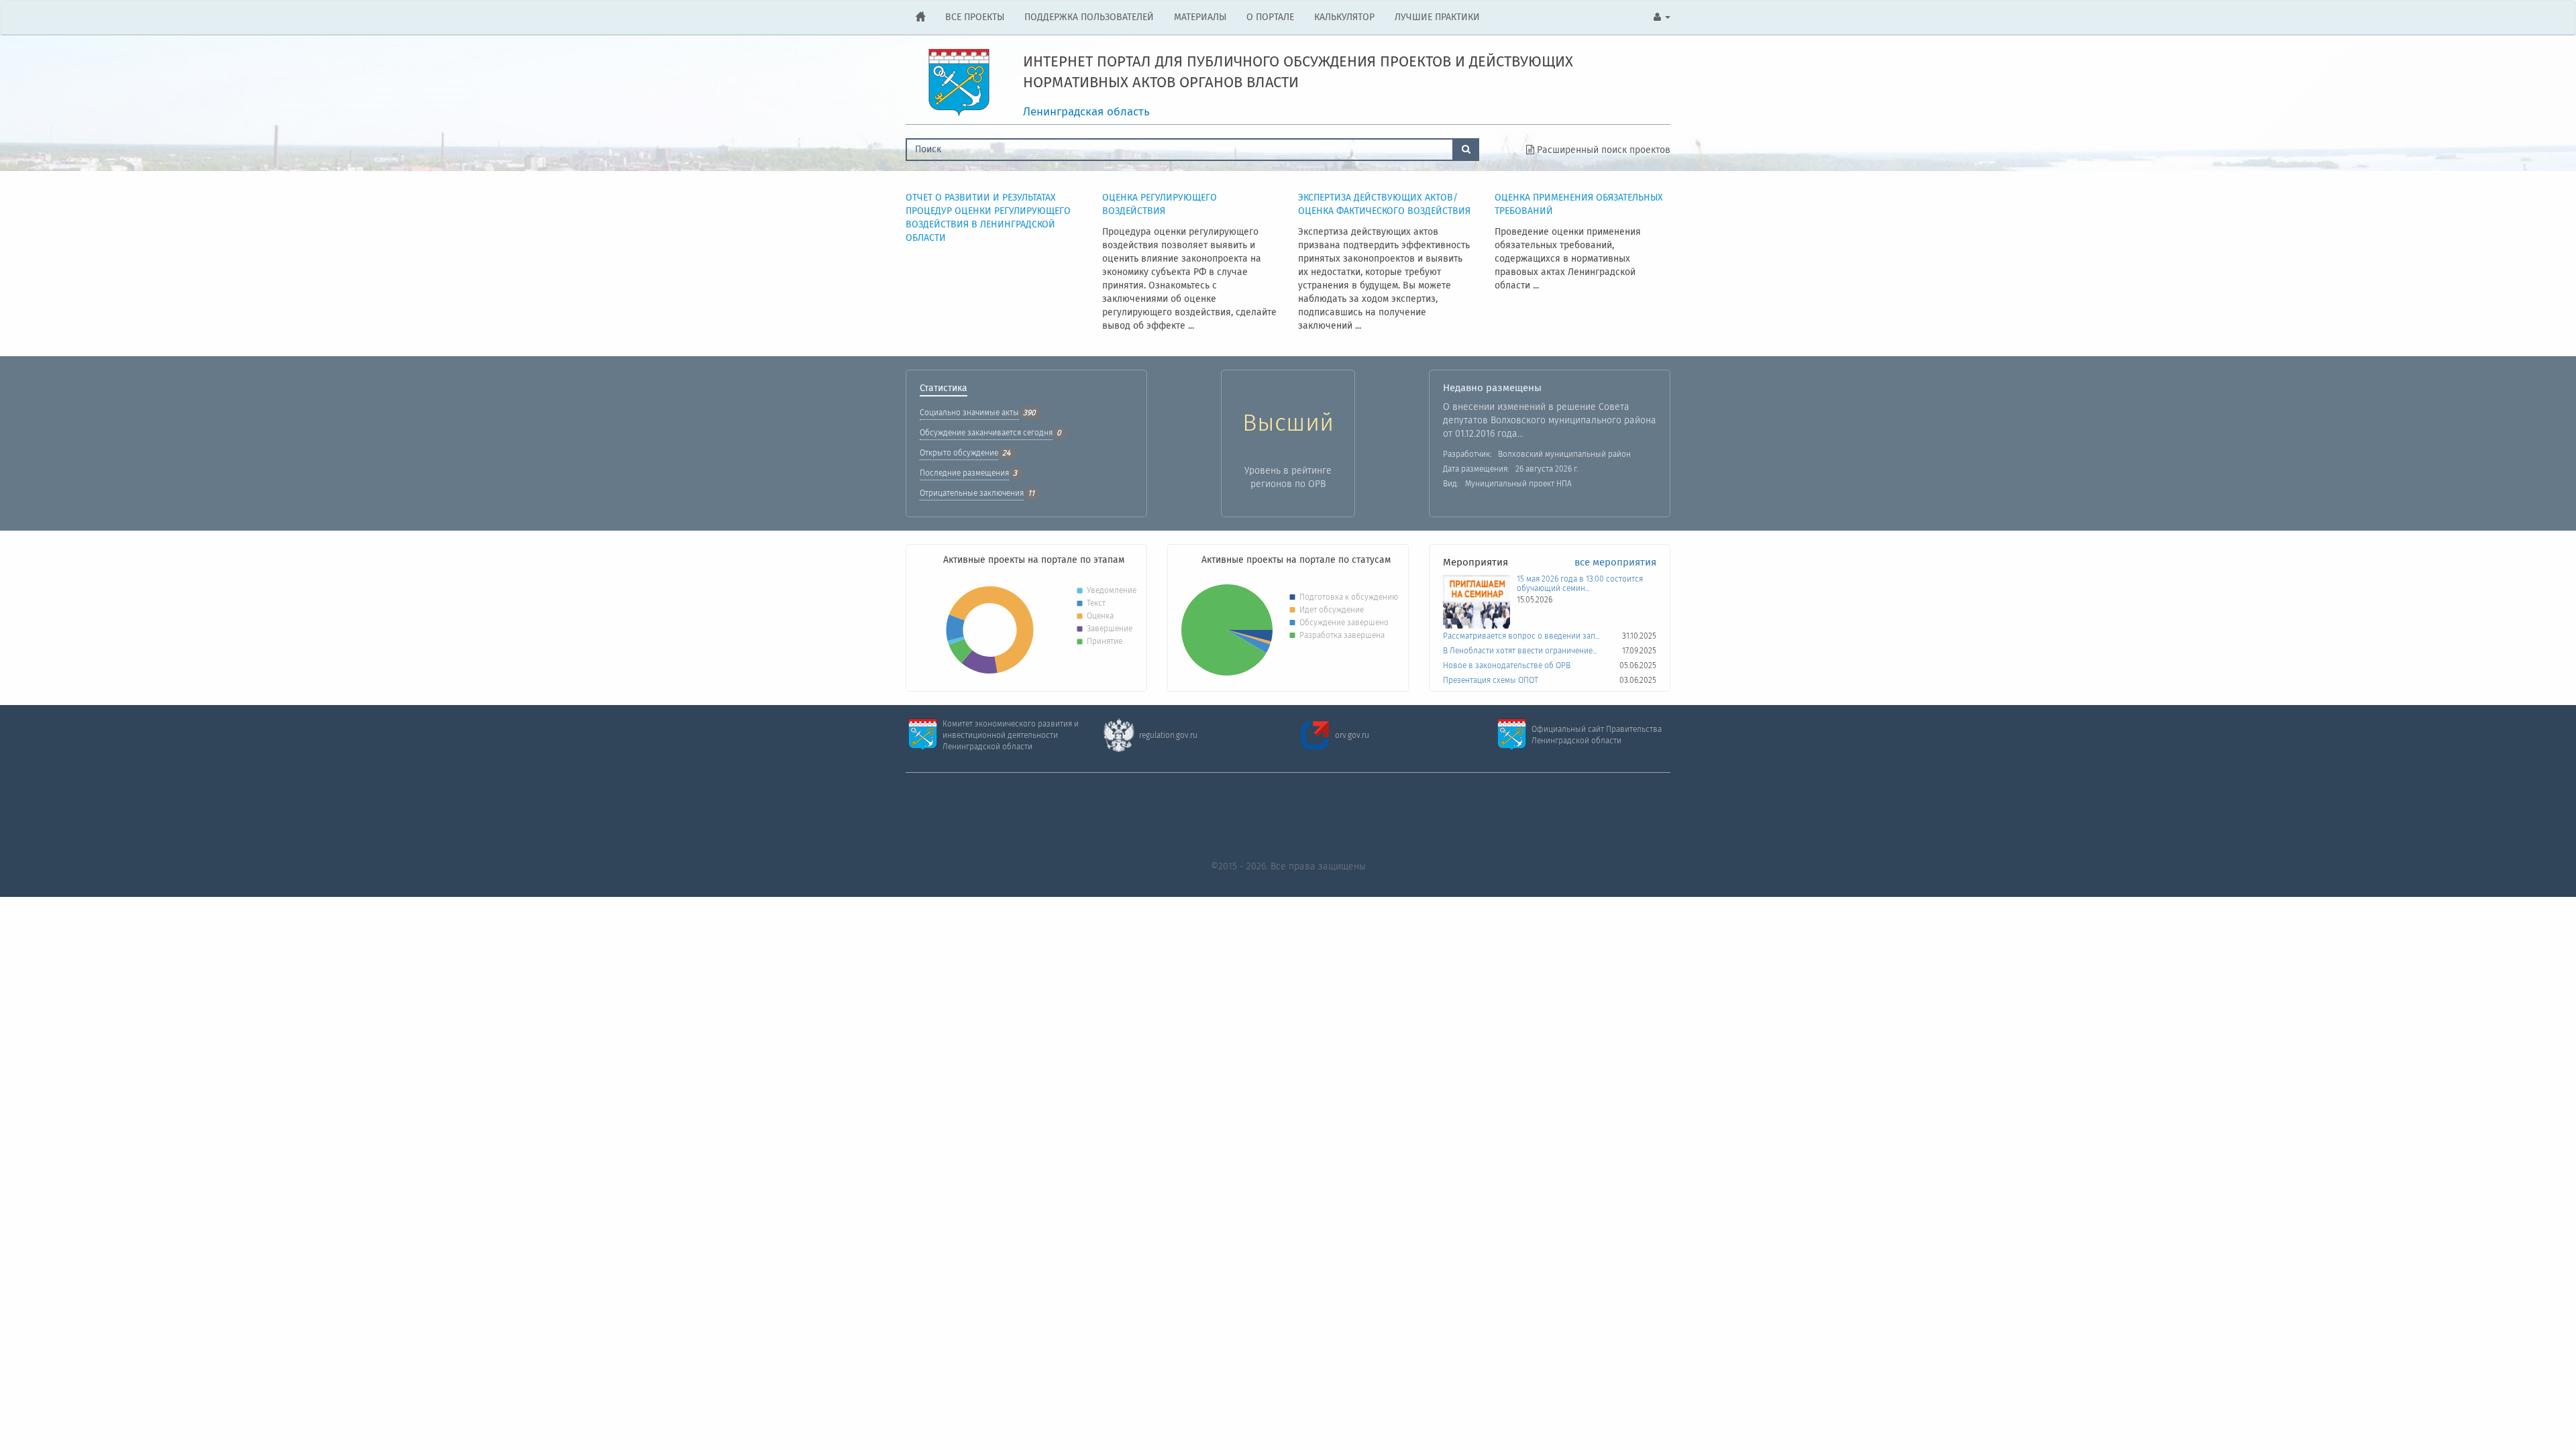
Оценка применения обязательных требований (1579, 205)
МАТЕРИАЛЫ (1200, 17)
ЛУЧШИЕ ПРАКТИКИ (1437, 17)
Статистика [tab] (944, 390)
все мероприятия (1615, 563)
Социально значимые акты (969, 413)
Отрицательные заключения (972, 493)
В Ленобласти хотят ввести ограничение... (1520, 651)
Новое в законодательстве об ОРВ (1507, 666)
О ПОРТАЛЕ (1270, 17)
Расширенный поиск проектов (1602, 150)
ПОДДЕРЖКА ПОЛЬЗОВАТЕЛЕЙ (1089, 17)
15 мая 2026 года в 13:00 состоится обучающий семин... (1580, 584)
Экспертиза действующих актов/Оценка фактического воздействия (1384, 205)
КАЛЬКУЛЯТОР (1344, 17)
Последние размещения (964, 473)
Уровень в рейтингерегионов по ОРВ (1288, 478)
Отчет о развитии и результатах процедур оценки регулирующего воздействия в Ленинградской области (988, 218)
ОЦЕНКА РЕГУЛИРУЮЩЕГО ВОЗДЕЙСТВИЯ (1160, 205)
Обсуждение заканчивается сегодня (986, 433)
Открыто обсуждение (959, 453)
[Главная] (920, 17)
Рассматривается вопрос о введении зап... (1521, 637)
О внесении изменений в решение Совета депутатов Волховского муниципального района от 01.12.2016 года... (1550, 421)
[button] (1662, 17)
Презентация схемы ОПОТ (1491, 681)
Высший (1288, 424)
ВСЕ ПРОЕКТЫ (975, 17)
